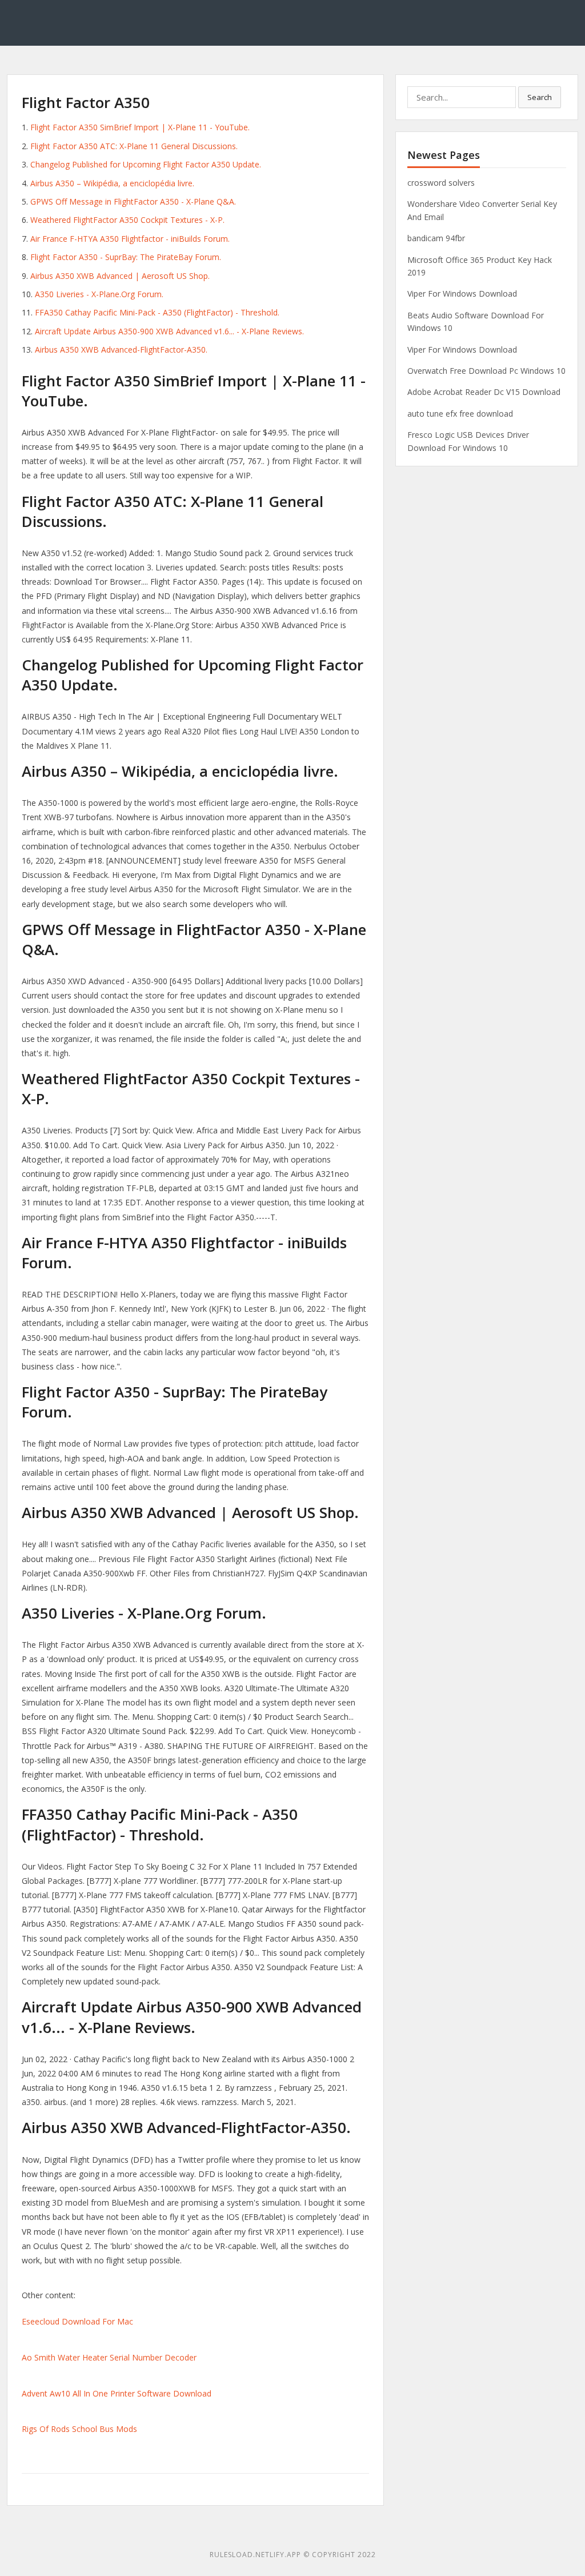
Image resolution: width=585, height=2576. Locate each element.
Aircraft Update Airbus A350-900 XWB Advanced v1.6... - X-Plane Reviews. (169, 331)
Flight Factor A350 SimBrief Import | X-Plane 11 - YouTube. (140, 127)
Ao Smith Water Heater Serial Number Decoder (109, 2357)
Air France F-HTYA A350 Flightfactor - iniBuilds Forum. (130, 239)
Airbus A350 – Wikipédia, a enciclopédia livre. (112, 183)
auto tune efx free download (460, 414)
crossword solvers (441, 183)
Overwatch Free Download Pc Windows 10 (486, 371)
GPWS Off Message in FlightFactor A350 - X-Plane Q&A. (133, 201)
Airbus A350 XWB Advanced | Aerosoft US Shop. (120, 276)
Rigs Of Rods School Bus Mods (79, 2429)
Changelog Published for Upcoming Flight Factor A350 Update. (146, 164)
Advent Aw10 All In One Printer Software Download (117, 2393)
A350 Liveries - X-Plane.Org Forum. (99, 294)
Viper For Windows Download (462, 293)
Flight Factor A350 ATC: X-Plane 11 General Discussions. (134, 146)
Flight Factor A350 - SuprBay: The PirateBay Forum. (126, 257)
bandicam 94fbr (436, 238)
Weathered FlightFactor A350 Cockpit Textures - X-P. (127, 220)
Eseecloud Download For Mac (77, 2321)
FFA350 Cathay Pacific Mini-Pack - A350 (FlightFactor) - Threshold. (157, 312)
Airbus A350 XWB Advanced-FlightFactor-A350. (121, 350)
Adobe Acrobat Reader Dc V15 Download (484, 392)
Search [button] (540, 97)
